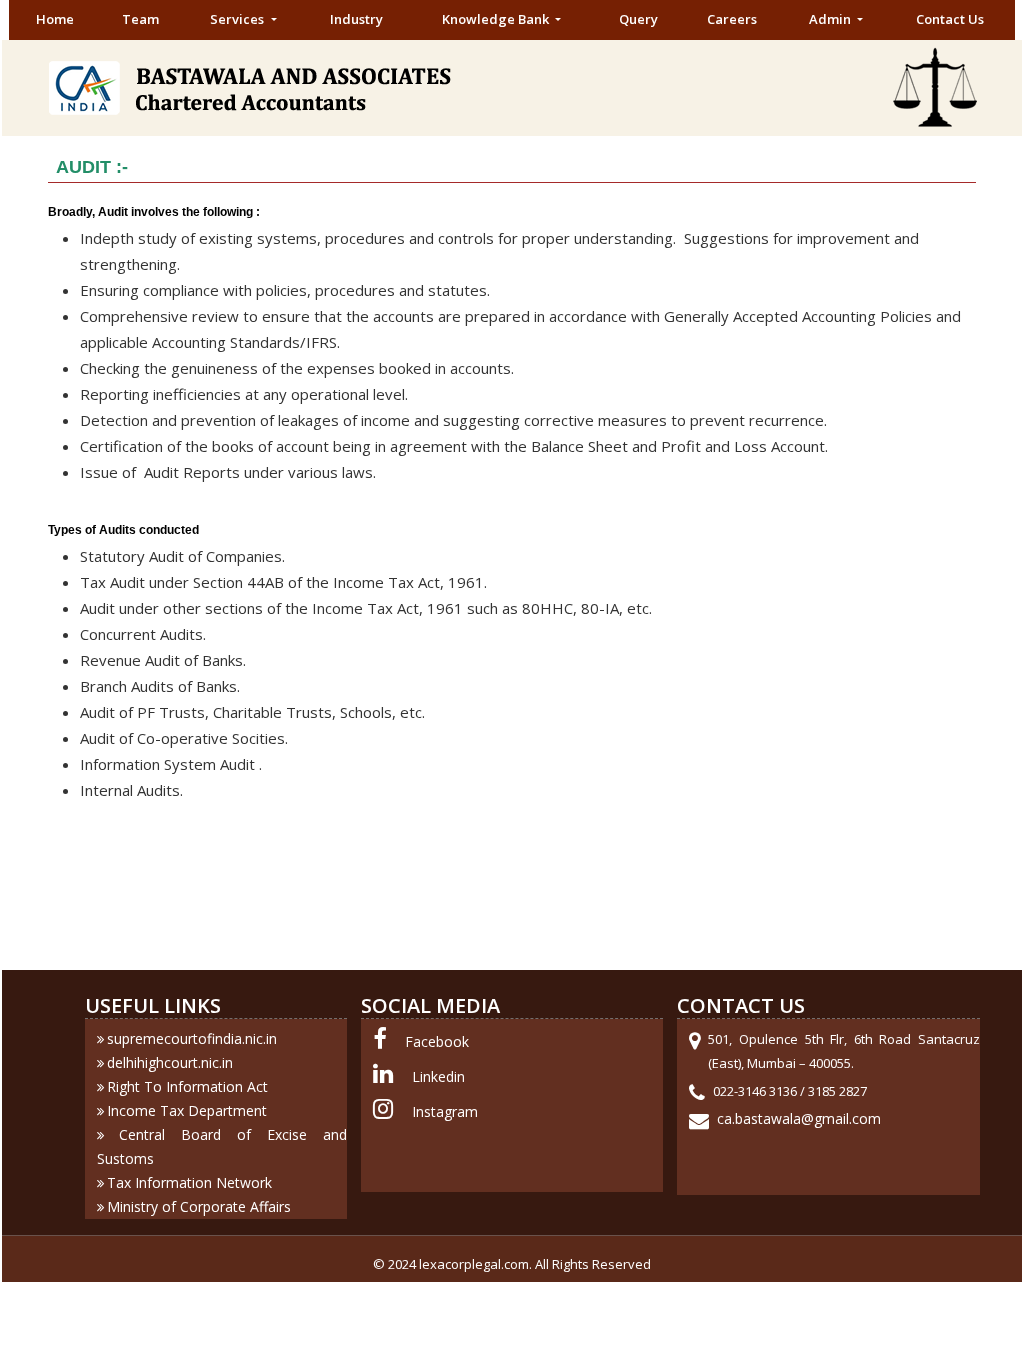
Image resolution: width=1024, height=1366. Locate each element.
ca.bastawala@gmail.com (799, 1118)
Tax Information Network (189, 1182)
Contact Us (950, 19)
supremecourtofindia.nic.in (192, 1038)
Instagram (445, 1111)
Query (638, 19)
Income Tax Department (187, 1110)
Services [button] (238, 19)
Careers (732, 19)
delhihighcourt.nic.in (170, 1062)
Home (55, 19)
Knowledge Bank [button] (497, 19)
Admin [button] (831, 19)
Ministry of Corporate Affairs (199, 1206)
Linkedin (438, 1076)
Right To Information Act (187, 1086)
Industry (356, 19)
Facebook (437, 1041)
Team (140, 19)
